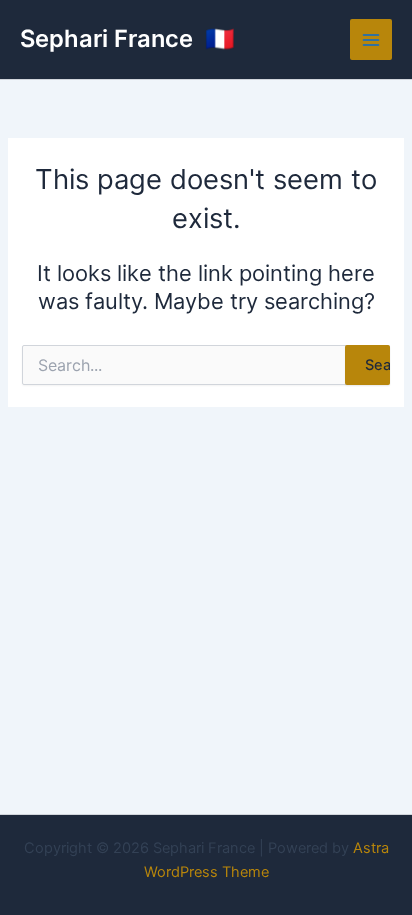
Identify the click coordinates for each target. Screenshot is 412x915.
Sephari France (109, 38)
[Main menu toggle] (371, 40)
